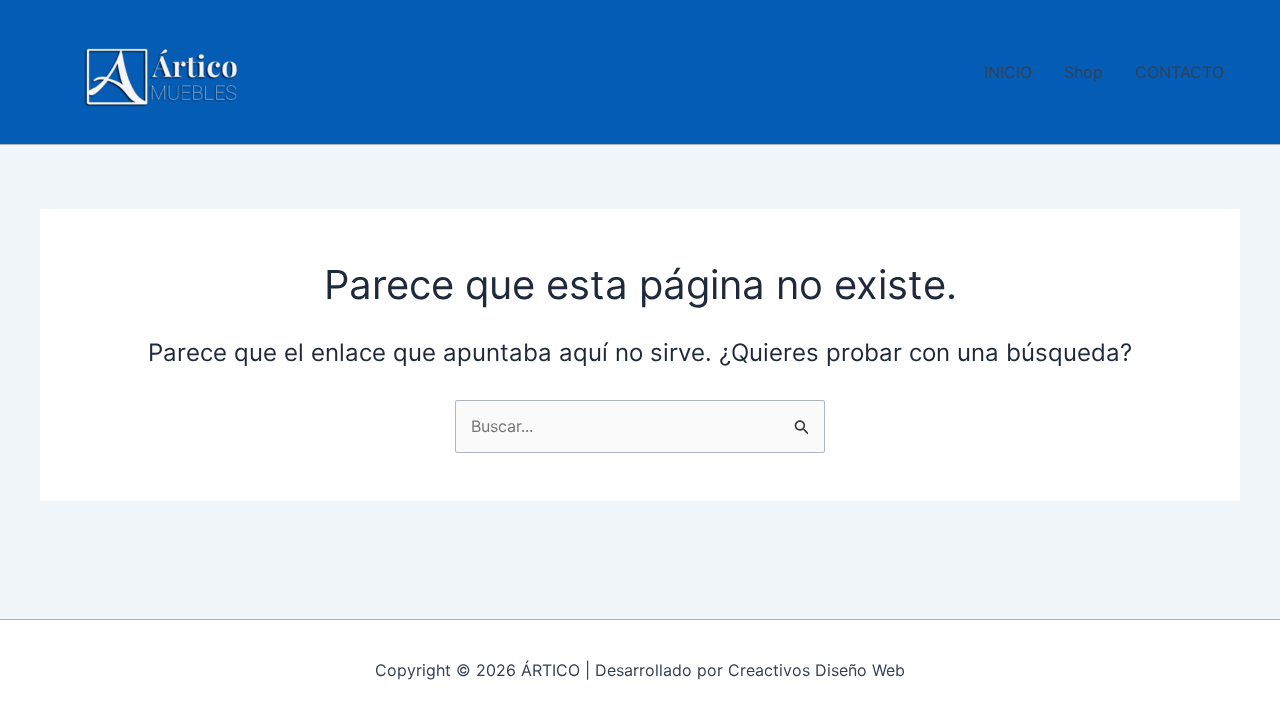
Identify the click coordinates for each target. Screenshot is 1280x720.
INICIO (1008, 72)
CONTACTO (1179, 72)
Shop (1083, 72)
